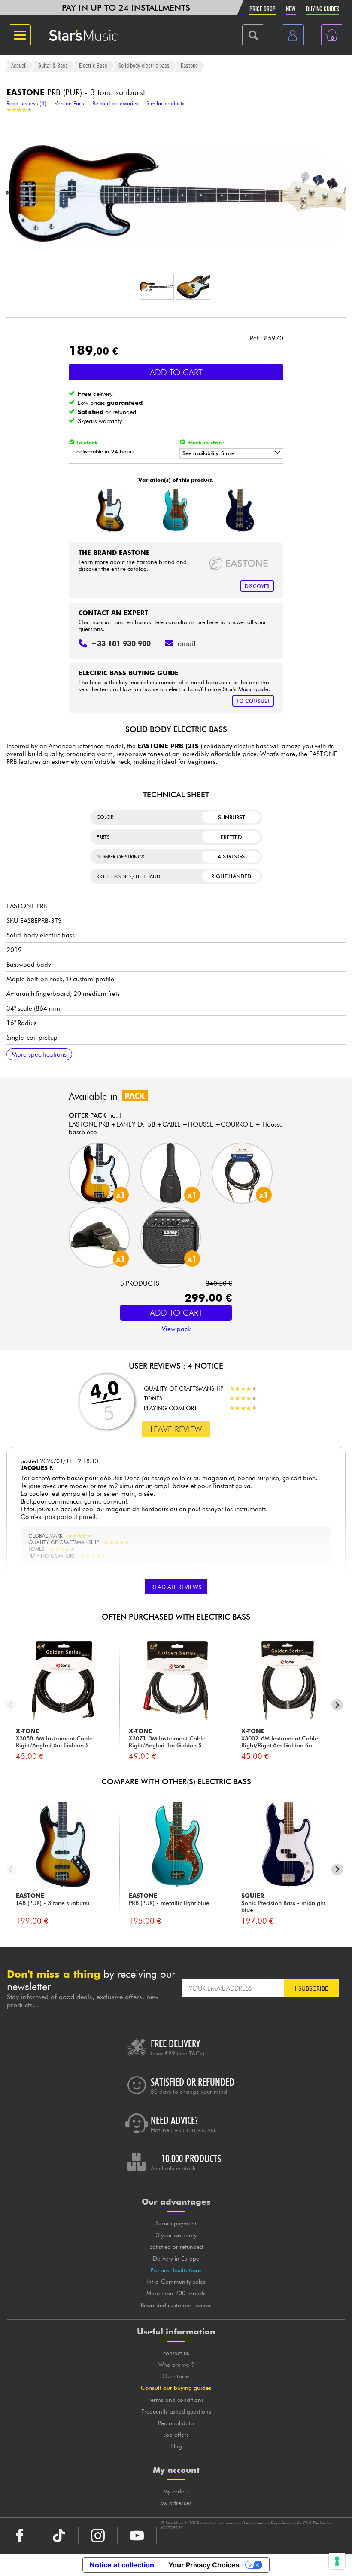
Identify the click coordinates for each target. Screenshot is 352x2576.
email (187, 643)
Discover (257, 586)
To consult (253, 701)
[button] (157, 287)
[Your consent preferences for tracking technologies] (337, 2561)
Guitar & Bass (53, 66)
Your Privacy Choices (204, 2565)
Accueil (19, 66)
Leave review (176, 1429)
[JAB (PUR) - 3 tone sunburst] (110, 510)
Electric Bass (93, 66)
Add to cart (176, 372)
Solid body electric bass (144, 66)
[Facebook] (20, 2536)
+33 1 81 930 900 (196, 2130)
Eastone (189, 66)
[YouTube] (137, 2536)
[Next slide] (337, 1705)
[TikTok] (59, 2536)
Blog (176, 2446)
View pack (176, 1329)
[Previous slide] (11, 1705)
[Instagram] (98, 2536)
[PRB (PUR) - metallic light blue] (175, 510)
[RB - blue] (240, 510)
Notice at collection (122, 2565)
